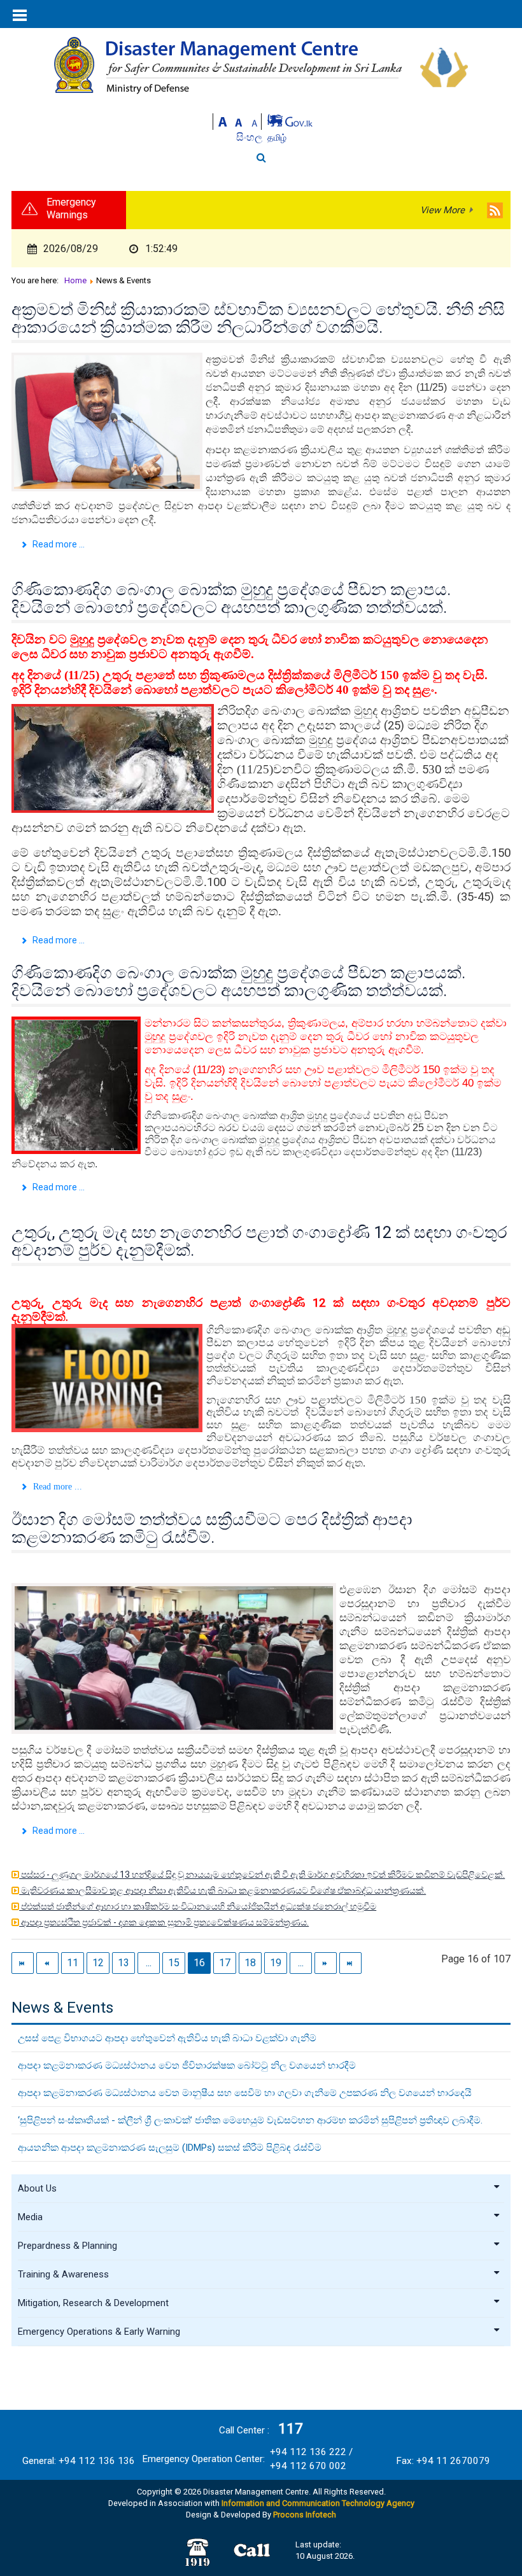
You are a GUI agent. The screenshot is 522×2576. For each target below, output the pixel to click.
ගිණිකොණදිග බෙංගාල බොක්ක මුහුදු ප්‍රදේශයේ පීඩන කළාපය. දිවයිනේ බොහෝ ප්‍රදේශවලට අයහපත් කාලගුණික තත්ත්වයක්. (231, 598)
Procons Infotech (305, 2515)
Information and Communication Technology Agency (318, 2503)
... (149, 1963)
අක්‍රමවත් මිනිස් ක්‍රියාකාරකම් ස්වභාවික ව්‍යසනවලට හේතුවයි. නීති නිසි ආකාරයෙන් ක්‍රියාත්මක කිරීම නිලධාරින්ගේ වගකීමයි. (258, 318)
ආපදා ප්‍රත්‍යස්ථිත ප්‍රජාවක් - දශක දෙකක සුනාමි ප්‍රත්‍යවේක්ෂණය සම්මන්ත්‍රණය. (164, 1922)
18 (250, 1963)
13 (123, 1963)
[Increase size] (223, 121)
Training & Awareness (63, 2274)
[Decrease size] (255, 121)
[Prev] (47, 1963)
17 (225, 1963)
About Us (37, 2188)
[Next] (326, 1963)
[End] (350, 1963)
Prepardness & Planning (67, 2246)
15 (174, 1963)
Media (30, 2217)
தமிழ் (277, 137)
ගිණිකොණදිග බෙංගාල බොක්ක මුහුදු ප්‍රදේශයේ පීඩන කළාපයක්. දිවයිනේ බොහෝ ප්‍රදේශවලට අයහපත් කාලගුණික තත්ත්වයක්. (238, 982)
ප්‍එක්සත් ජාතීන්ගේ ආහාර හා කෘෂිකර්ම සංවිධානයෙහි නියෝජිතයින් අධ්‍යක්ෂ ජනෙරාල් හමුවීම (198, 1906)
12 (98, 1963)
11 (73, 1963)
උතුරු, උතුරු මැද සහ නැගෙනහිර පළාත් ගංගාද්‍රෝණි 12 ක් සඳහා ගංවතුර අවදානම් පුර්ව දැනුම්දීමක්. (259, 1241)
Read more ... (58, 544)
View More (442, 210)
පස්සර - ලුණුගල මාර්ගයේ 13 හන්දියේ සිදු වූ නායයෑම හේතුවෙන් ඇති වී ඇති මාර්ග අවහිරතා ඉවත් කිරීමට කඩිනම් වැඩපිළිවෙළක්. (262, 1875)
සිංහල (250, 137)
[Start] (23, 1963)
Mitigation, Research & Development (93, 2303)
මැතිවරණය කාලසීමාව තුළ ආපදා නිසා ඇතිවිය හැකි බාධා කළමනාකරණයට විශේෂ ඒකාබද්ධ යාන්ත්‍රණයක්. (222, 1890)
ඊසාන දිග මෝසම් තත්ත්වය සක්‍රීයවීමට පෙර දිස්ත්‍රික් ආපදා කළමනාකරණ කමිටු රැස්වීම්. (212, 1528)
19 (276, 1963)
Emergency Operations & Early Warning (99, 2332)
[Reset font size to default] (239, 121)
